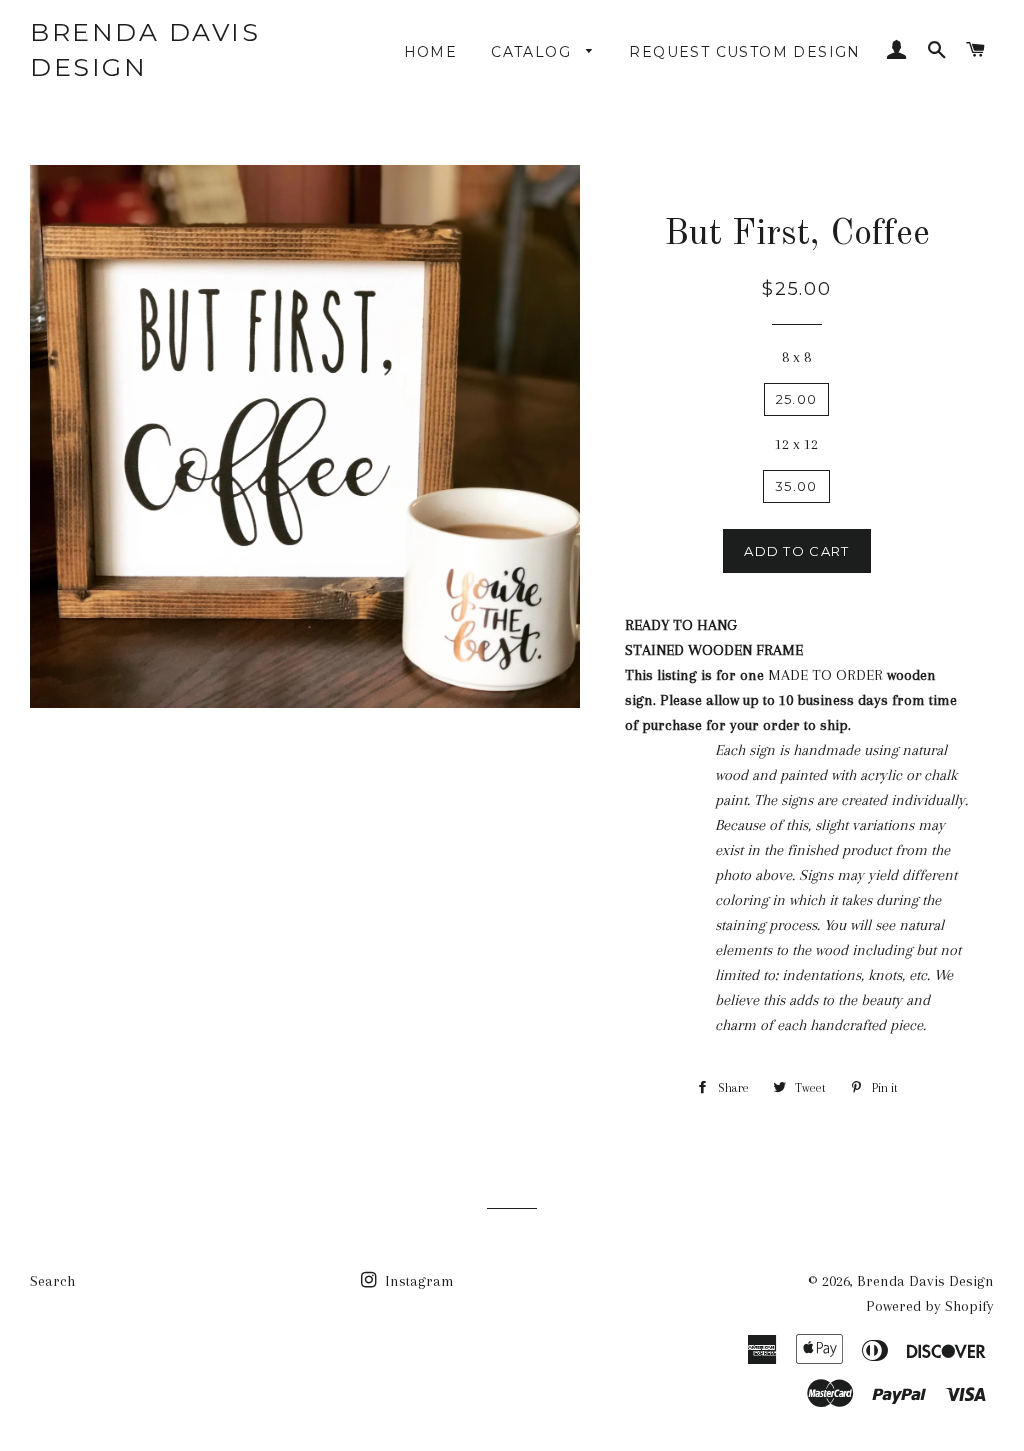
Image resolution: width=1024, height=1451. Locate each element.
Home (431, 52)
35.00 (796, 486)
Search (52, 1281)
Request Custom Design (744, 52)
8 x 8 (796, 357)
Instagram (417, 1281)
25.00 (797, 399)
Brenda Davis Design (145, 49)
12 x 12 (796, 444)
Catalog (533, 52)
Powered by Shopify (930, 1306)
